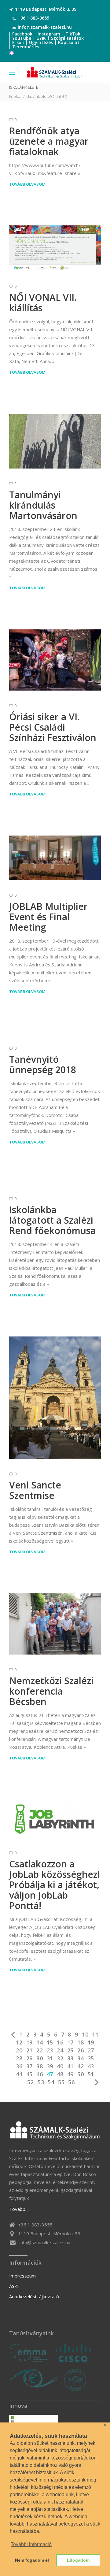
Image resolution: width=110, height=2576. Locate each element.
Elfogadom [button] (78, 2560)
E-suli (18, 42)
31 (50, 2058)
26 (81, 2050)
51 (91, 2074)
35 (91, 2058)
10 (85, 2034)
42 (81, 2066)
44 (19, 2074)
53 (41, 2082)
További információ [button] (31, 2544)
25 (71, 2050)
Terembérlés (26, 47)
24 (60, 2050)
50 (81, 2074)
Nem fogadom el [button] (32, 2560)
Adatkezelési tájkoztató (34, 2296)
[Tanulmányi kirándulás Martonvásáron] (55, 441)
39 (50, 2066)
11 (95, 2034)
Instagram (49, 34)
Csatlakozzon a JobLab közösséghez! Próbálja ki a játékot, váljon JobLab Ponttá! (55, 1885)
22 (40, 2050)
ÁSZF (14, 2286)
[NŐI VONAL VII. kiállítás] (55, 248)
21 (30, 2050)
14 (40, 2042)
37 (30, 2066)
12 (19, 2042)
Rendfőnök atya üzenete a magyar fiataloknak (49, 141)
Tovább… (19, 2209)
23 (50, 2050)
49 (71, 2074)
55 (61, 2082)
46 (40, 2074)
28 (19, 2058)
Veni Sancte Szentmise (35, 1490)
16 (60, 2042)
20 (19, 2050)
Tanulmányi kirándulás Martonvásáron (43, 505)
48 (60, 2074)
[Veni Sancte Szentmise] (55, 1398)
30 (40, 2058)
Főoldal (16, 96)
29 (30, 2058)
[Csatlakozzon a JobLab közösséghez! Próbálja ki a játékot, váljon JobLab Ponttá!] (55, 1818)
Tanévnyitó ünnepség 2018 (43, 1064)
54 (51, 2082)
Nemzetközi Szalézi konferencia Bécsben (51, 1691)
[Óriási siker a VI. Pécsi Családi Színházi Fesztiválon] (55, 660)
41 (71, 2066)
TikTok (73, 34)
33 (71, 2058)
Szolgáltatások (67, 38)
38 (40, 2066)
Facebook (22, 34)
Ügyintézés (41, 42)
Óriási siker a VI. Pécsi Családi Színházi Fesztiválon (53, 727)
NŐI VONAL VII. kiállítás (43, 303)
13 (30, 2042)
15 (50, 2042)
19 (91, 2042)
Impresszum (22, 2276)
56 (71, 2082)
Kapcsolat (69, 42)
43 (91, 2066)
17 (71, 2042)
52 (31, 2082)
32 (60, 2058)
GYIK (41, 38)
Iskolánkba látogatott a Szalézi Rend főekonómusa (52, 1220)
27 (91, 2050)
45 (30, 2074)
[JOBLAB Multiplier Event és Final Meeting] (55, 858)
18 (81, 2042)
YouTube (22, 38)
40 (60, 2066)
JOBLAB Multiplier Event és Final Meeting (48, 917)
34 (81, 2058)
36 (19, 2066)
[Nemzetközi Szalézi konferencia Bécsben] (55, 1624)
